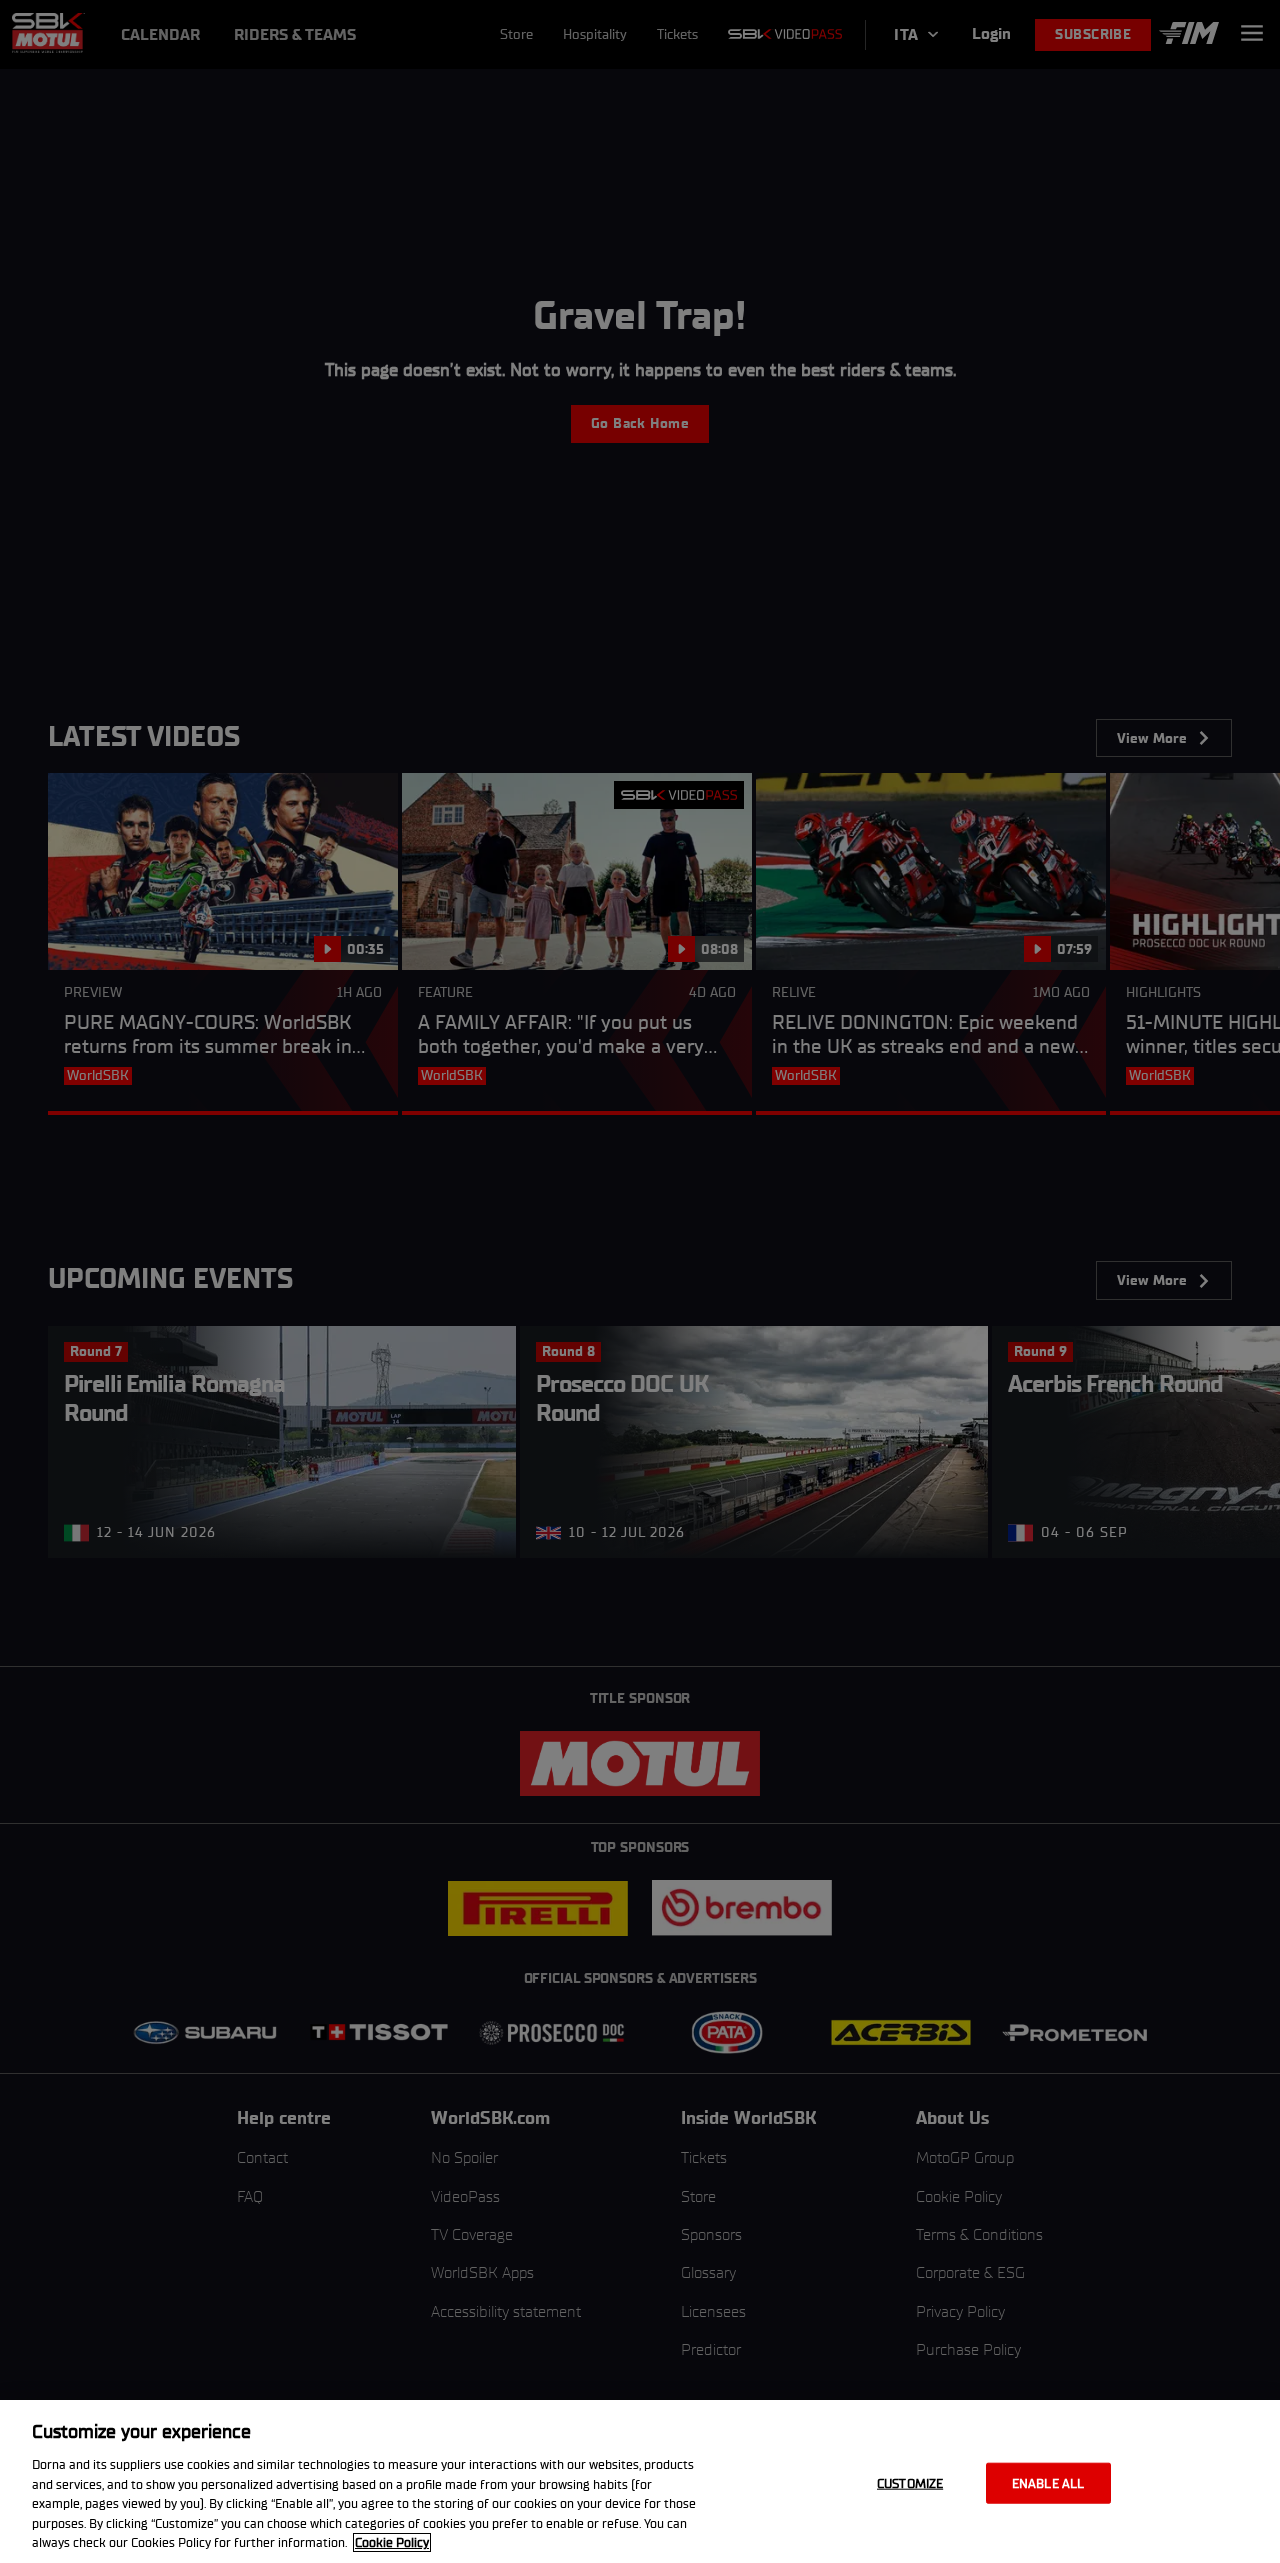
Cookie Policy (392, 2542)
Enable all (1048, 2482)
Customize (910, 2482)
